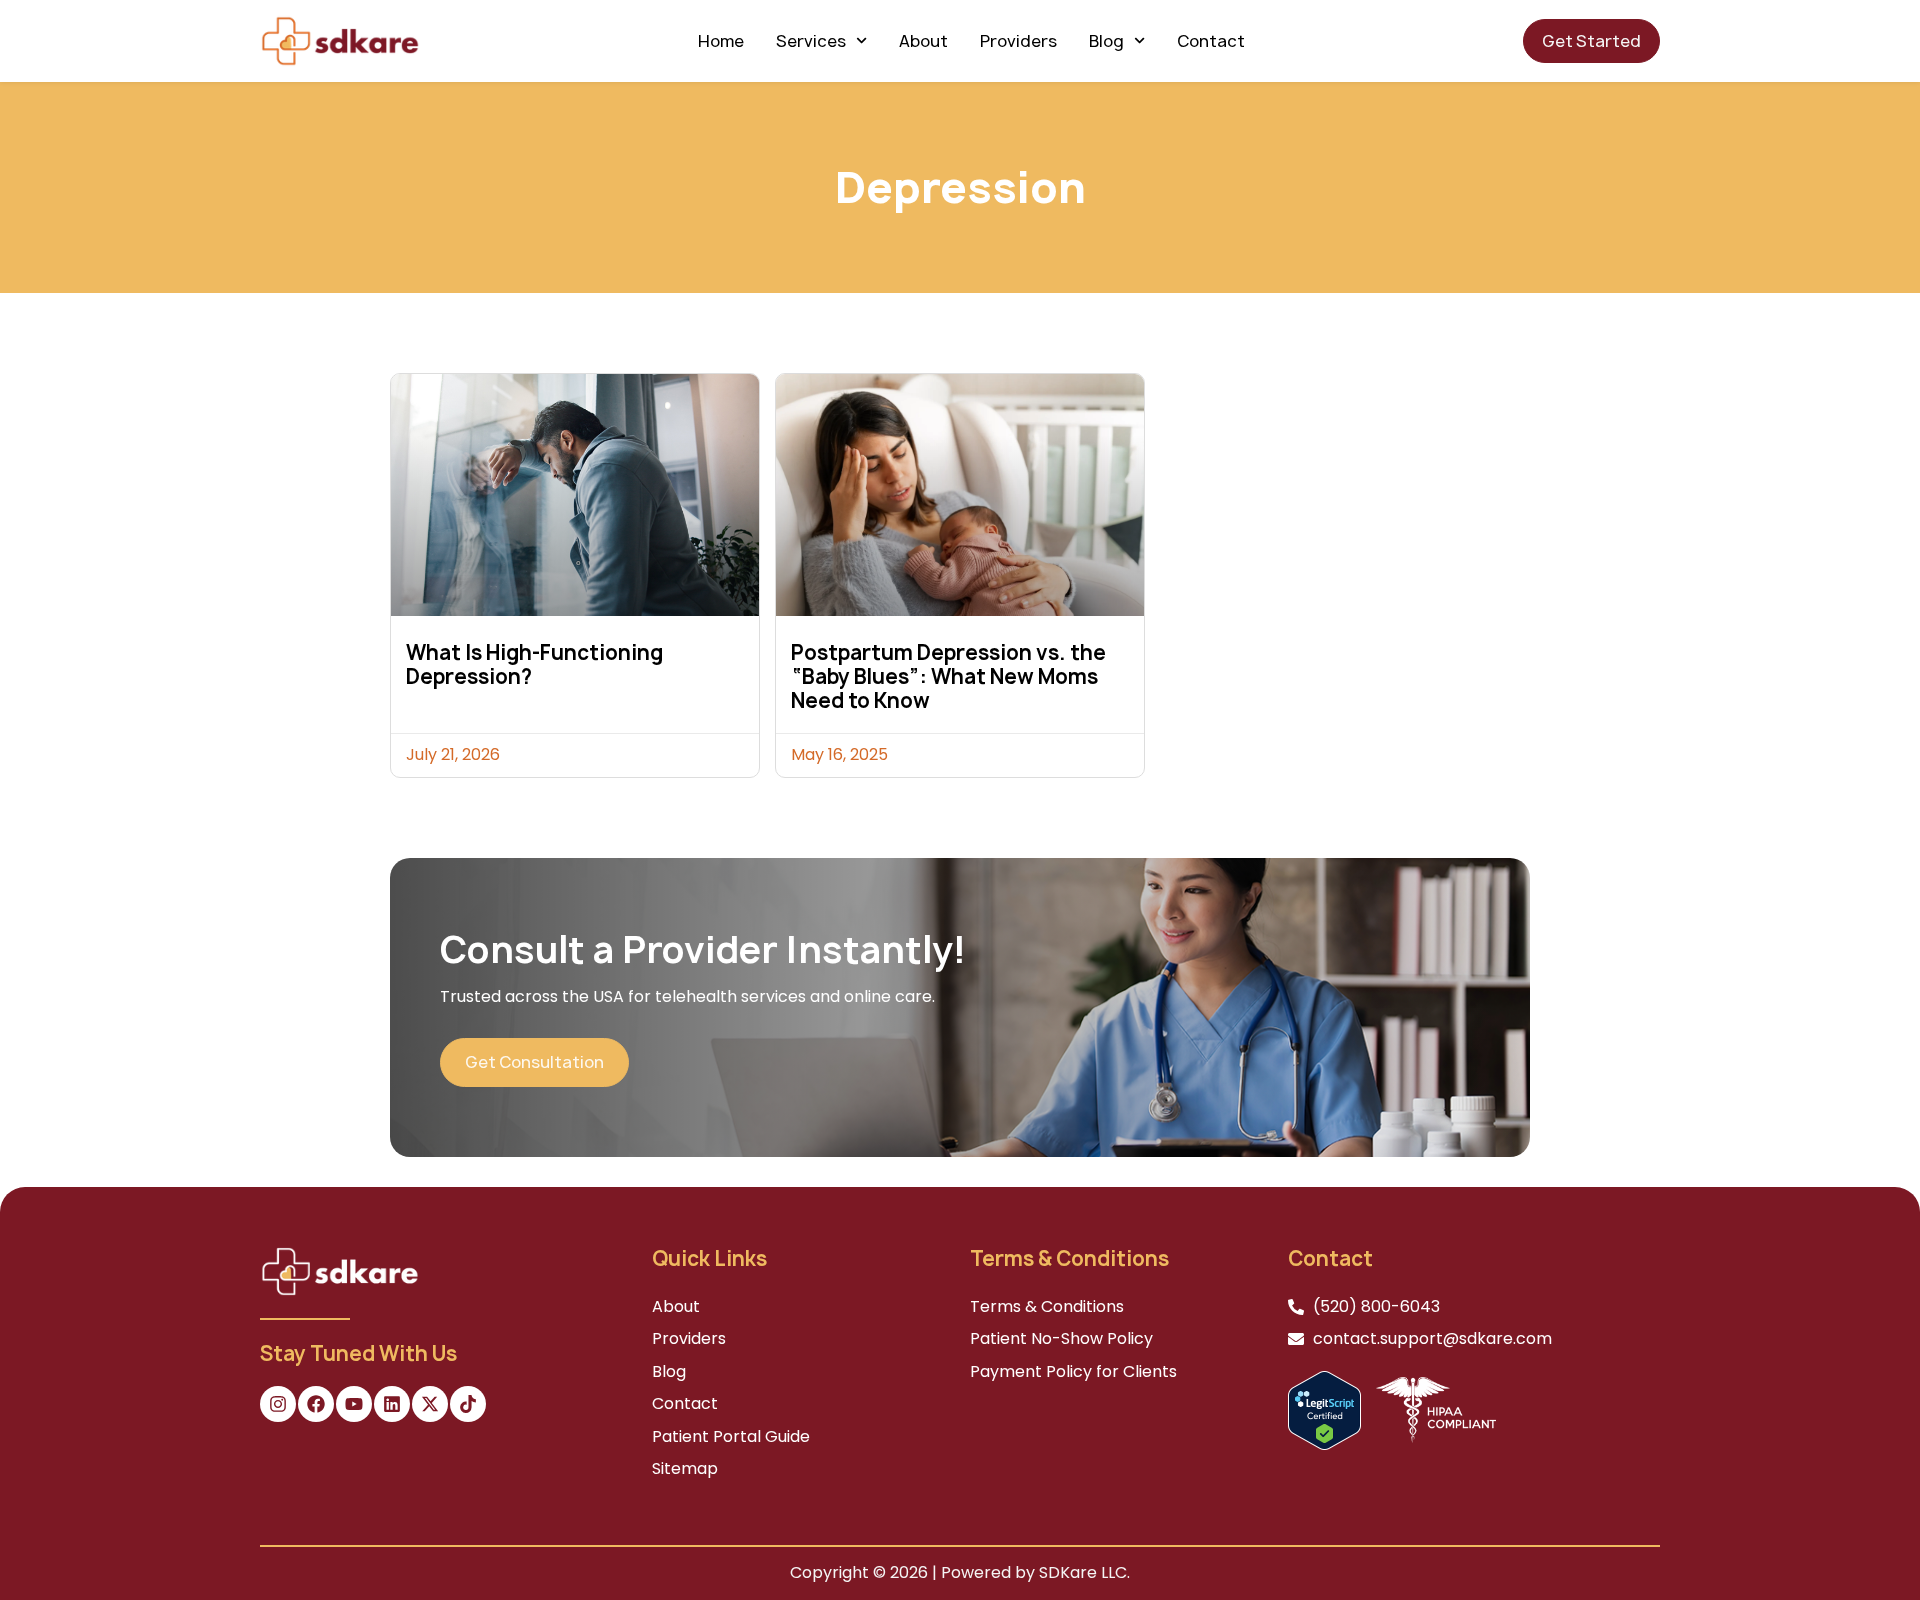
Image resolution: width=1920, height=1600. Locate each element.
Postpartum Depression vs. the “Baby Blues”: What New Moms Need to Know (948, 676)
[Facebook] (316, 1404)
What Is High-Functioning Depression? (534, 664)
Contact (1211, 41)
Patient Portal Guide (731, 1436)
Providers (1018, 41)
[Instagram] (278, 1404)
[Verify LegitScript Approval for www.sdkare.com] (1324, 1409)
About (923, 41)
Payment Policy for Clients (1073, 1371)
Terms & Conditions (1047, 1306)
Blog (1106, 41)
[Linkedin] (392, 1404)
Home (721, 41)
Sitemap (685, 1468)
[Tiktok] (468, 1404)
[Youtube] (354, 1404)
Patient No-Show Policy (1061, 1338)
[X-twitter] (430, 1404)
